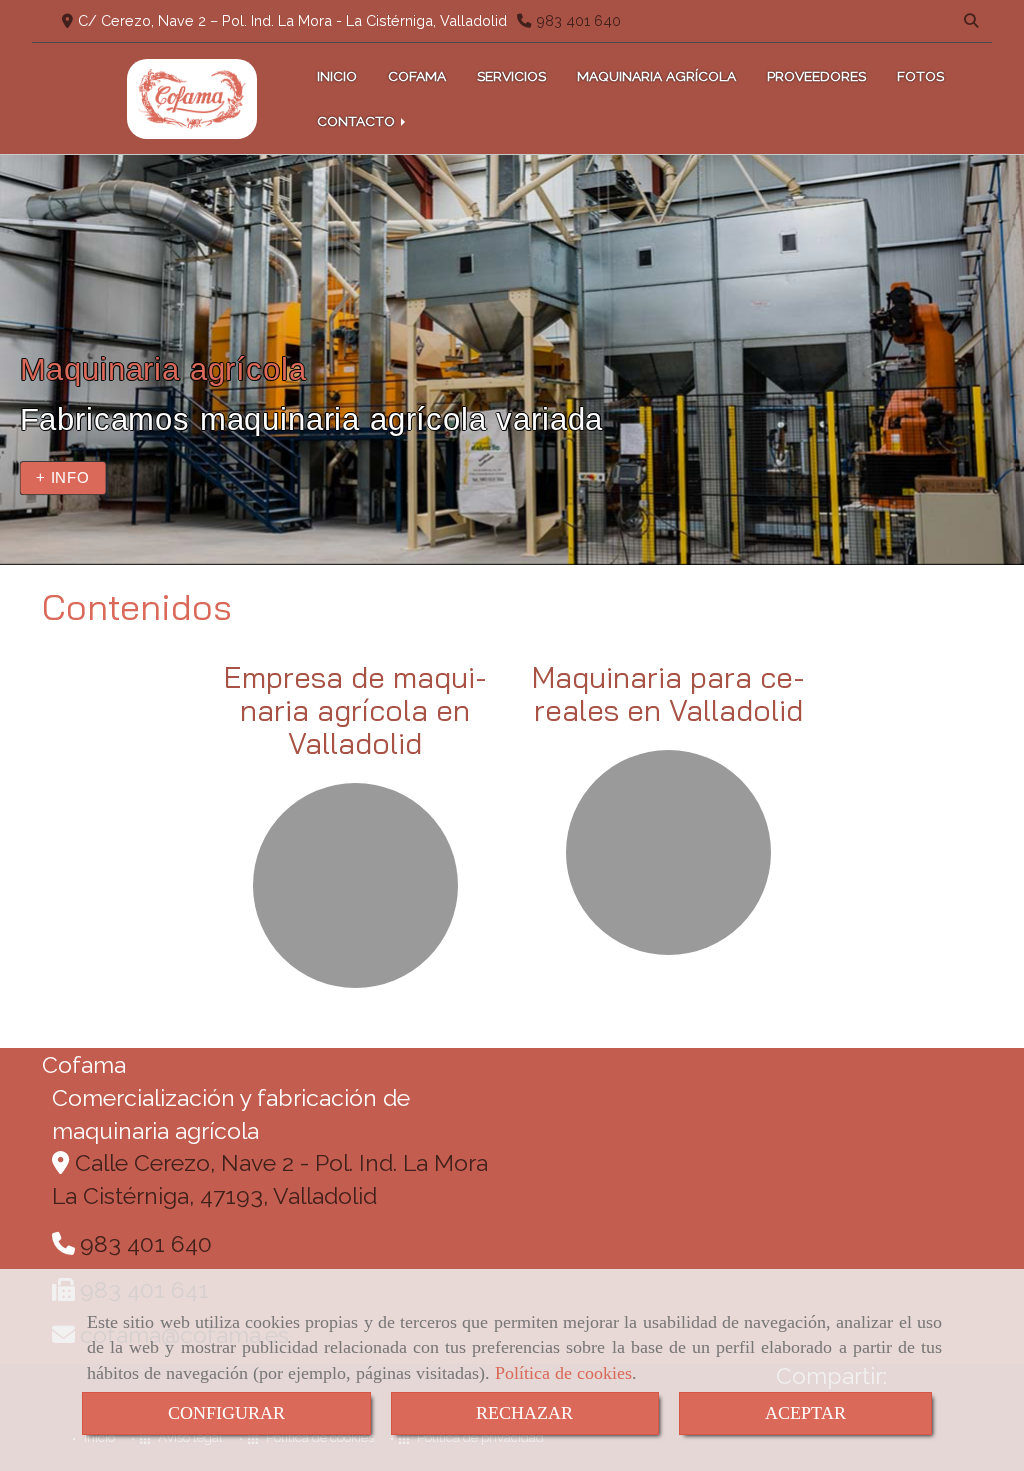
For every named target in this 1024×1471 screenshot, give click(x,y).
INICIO (337, 76)
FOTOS (920, 76)
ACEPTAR (805, 1413)
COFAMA (417, 76)
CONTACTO (358, 121)
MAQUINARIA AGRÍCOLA (656, 76)
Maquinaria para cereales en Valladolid (668, 693)
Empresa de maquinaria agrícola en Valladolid (355, 710)
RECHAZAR (524, 1413)
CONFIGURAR (226, 1413)
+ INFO (63, 477)
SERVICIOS (511, 76)
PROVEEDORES (816, 76)
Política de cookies (563, 1373)
